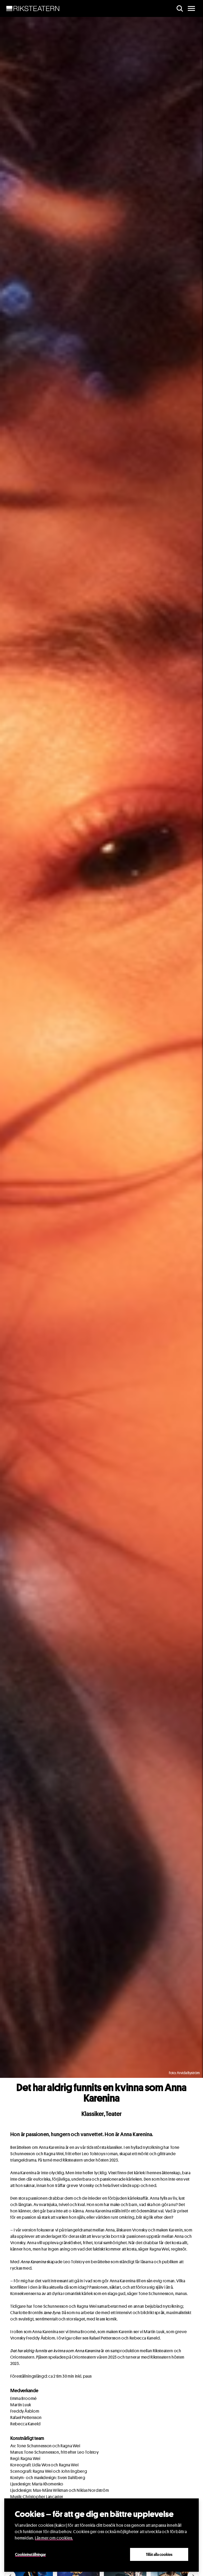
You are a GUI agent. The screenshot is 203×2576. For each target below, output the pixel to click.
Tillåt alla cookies (159, 2554)
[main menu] (191, 8)
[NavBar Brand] (33, 8)
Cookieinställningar (30, 2554)
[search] (180, 8)
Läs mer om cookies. (54, 2538)
